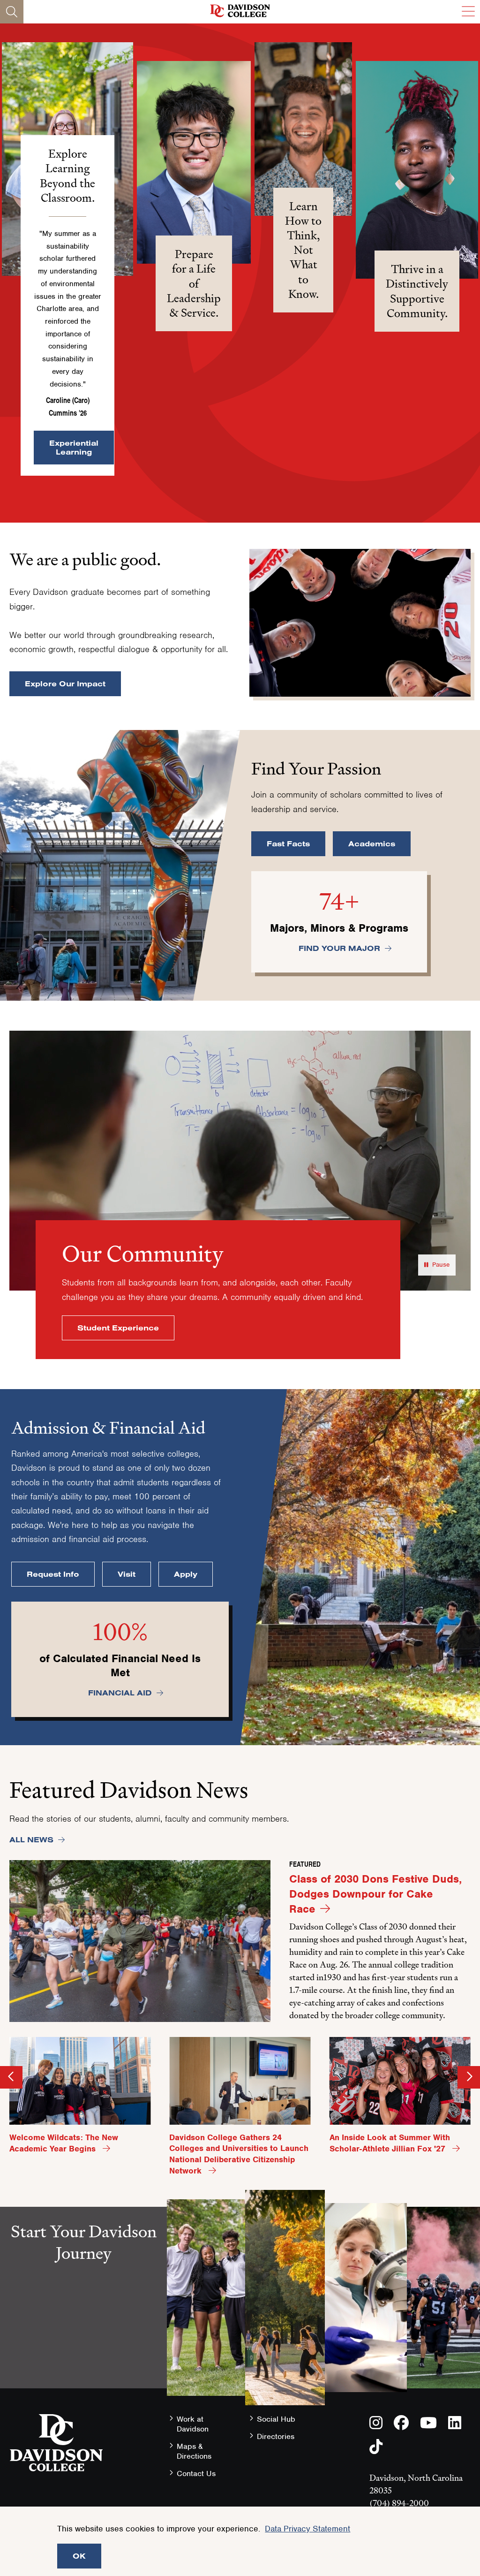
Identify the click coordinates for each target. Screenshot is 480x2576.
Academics (372, 843)
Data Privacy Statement (307, 2529)
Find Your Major (339, 948)
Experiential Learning (74, 447)
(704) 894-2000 (399, 2503)
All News (31, 1839)
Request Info (53, 1574)
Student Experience (118, 1328)
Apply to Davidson (83, 2394)
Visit (127, 1574)
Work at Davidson (193, 2424)
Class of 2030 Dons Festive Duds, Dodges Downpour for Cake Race (375, 1894)
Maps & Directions (194, 2451)
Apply (186, 1574)
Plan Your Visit (83, 2362)
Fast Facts (288, 843)
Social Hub (276, 2419)
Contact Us (196, 2473)
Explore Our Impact (65, 684)
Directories (276, 2436)
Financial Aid (120, 1693)
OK (79, 2556)
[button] (194, 162)
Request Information (84, 2329)
